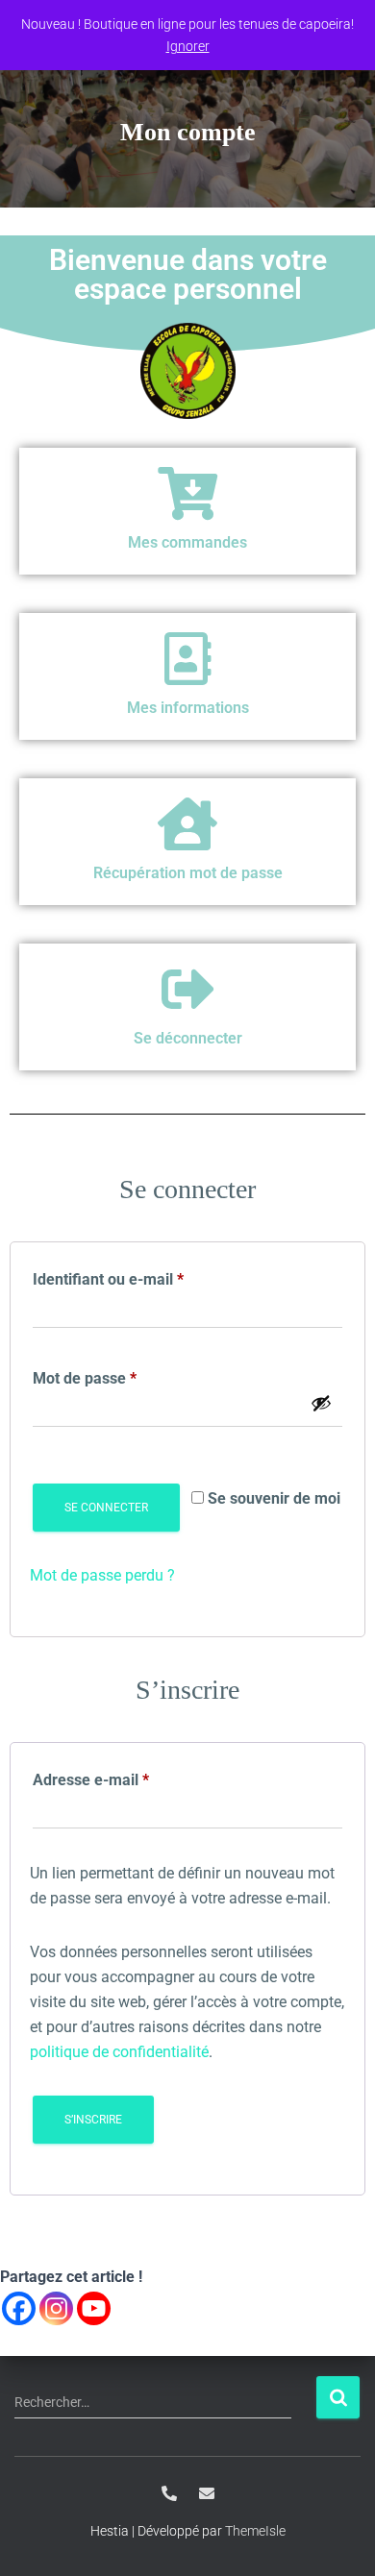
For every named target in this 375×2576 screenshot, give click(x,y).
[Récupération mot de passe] (188, 824)
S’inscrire (93, 2120)
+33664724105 (169, 2493)
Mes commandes (187, 542)
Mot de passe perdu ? (102, 1575)
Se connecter (106, 1508)
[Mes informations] (188, 659)
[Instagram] (56, 2308)
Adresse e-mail (128, 1777)
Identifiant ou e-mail (146, 1276)
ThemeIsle (255, 2531)
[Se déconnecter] (188, 989)
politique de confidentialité (119, 2052)
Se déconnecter (188, 1038)
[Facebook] (19, 2308)
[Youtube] (94, 2308)
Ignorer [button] (188, 46)
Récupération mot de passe (188, 873)
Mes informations (188, 708)
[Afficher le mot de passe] (321, 1403)
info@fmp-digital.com (207, 2493)
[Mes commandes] (188, 493)
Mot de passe (122, 1375)
